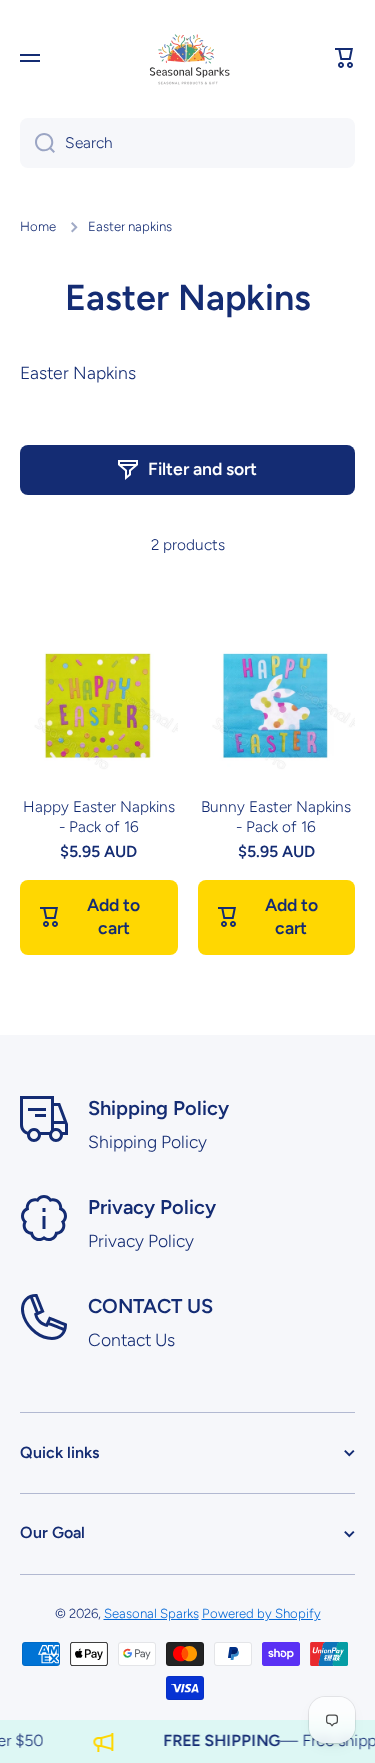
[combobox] (187, 143)
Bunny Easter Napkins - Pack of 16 (276, 816)
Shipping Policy (158, 1108)
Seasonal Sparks (151, 1613)
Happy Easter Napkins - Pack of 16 (99, 816)
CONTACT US (150, 1306)
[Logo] (188, 58)
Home (38, 226)
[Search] (37, 143)
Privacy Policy (152, 1207)
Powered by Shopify (261, 1613)
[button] (345, 58)
